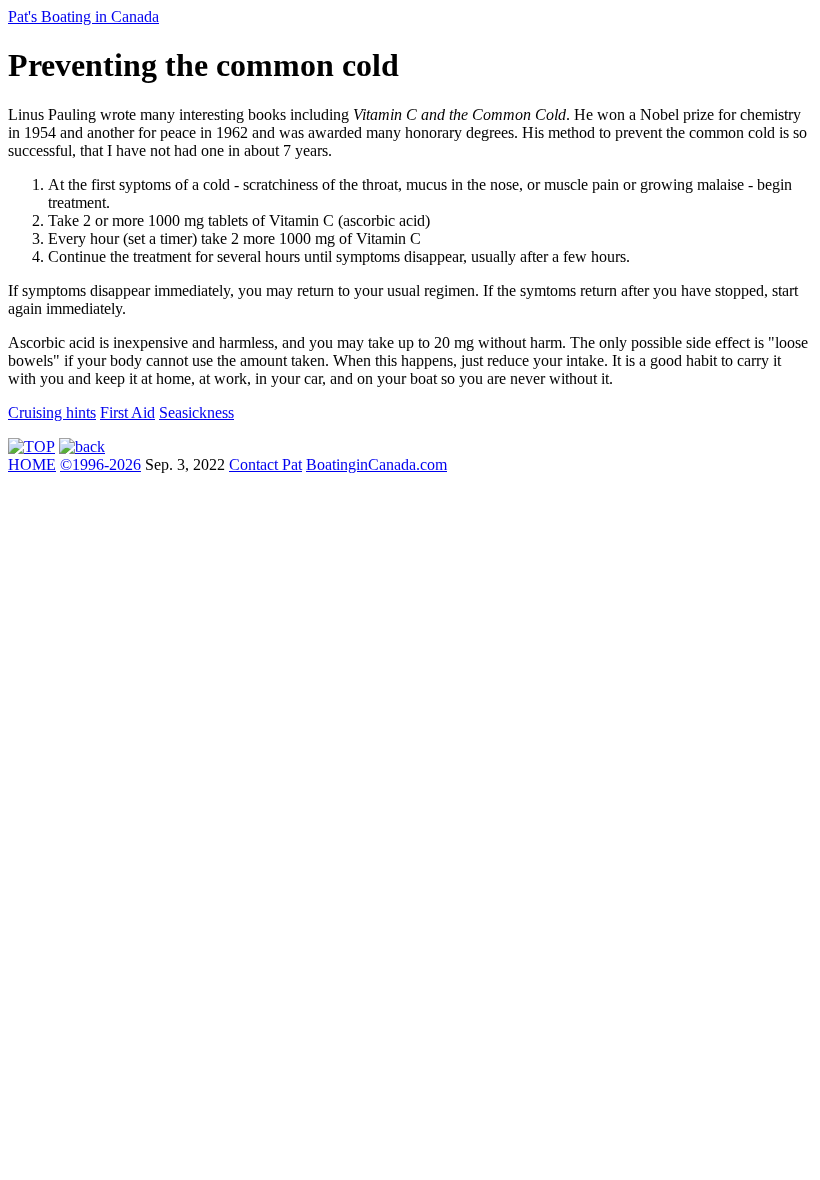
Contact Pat (265, 464)
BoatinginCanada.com (376, 464)
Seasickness (196, 412)
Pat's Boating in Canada (83, 16)
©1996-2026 (100, 464)
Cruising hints (52, 412)
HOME (32, 464)
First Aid (127, 412)
